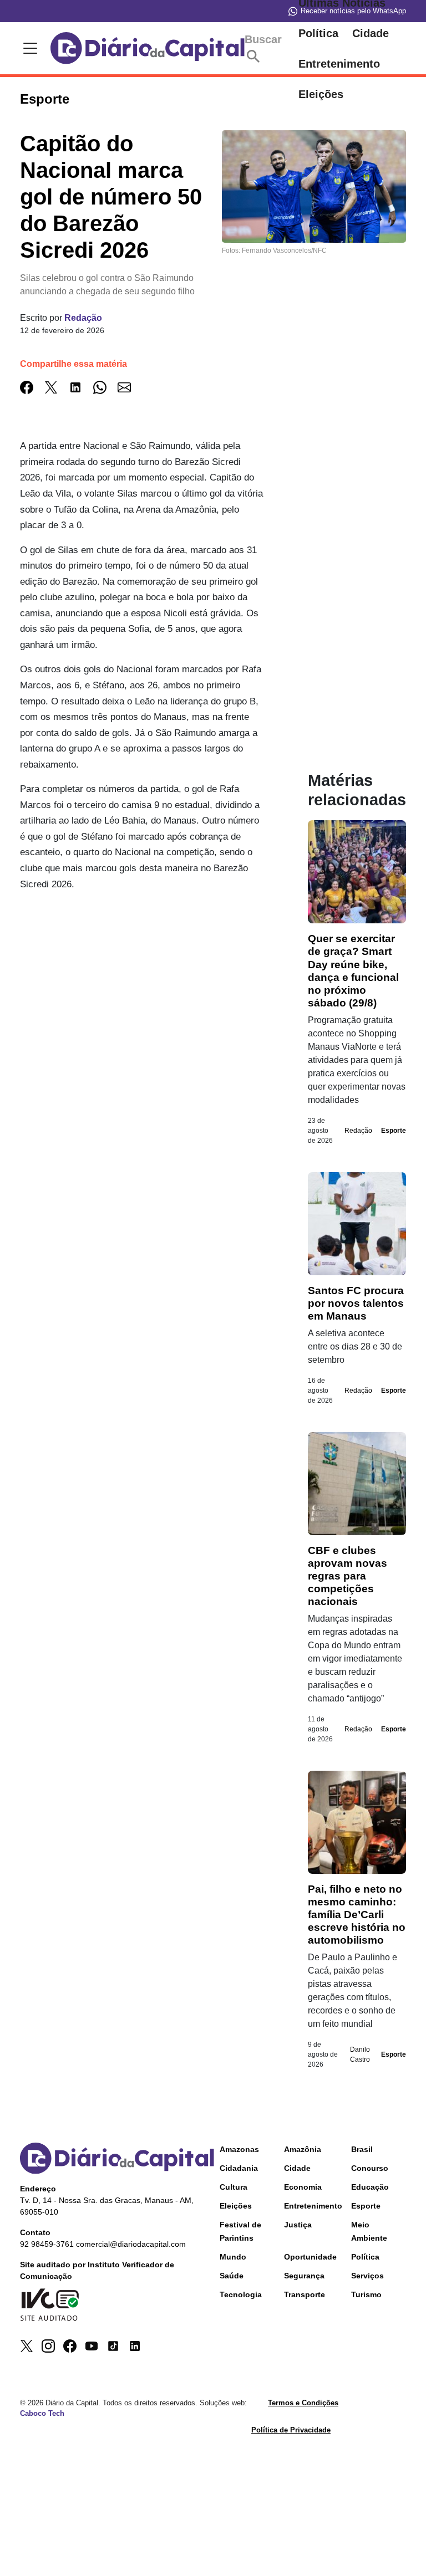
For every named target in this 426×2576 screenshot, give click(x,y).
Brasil (362, 2149)
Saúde (232, 2276)
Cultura (234, 2187)
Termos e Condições (303, 2403)
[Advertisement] (142, 1001)
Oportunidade (310, 2257)
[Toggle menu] (28, 48)
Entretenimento (339, 64)
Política (318, 33)
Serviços (367, 2276)
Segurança (304, 2276)
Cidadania (239, 2168)
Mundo (233, 2257)
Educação (370, 2187)
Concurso (370, 2168)
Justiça (298, 2225)
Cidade (371, 33)
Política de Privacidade (291, 2430)
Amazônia (303, 2149)
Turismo (366, 2294)
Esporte (394, 1131)
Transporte (305, 2294)
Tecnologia (241, 2294)
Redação (83, 318)
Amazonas (239, 2149)
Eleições (236, 2206)
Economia (303, 2187)
